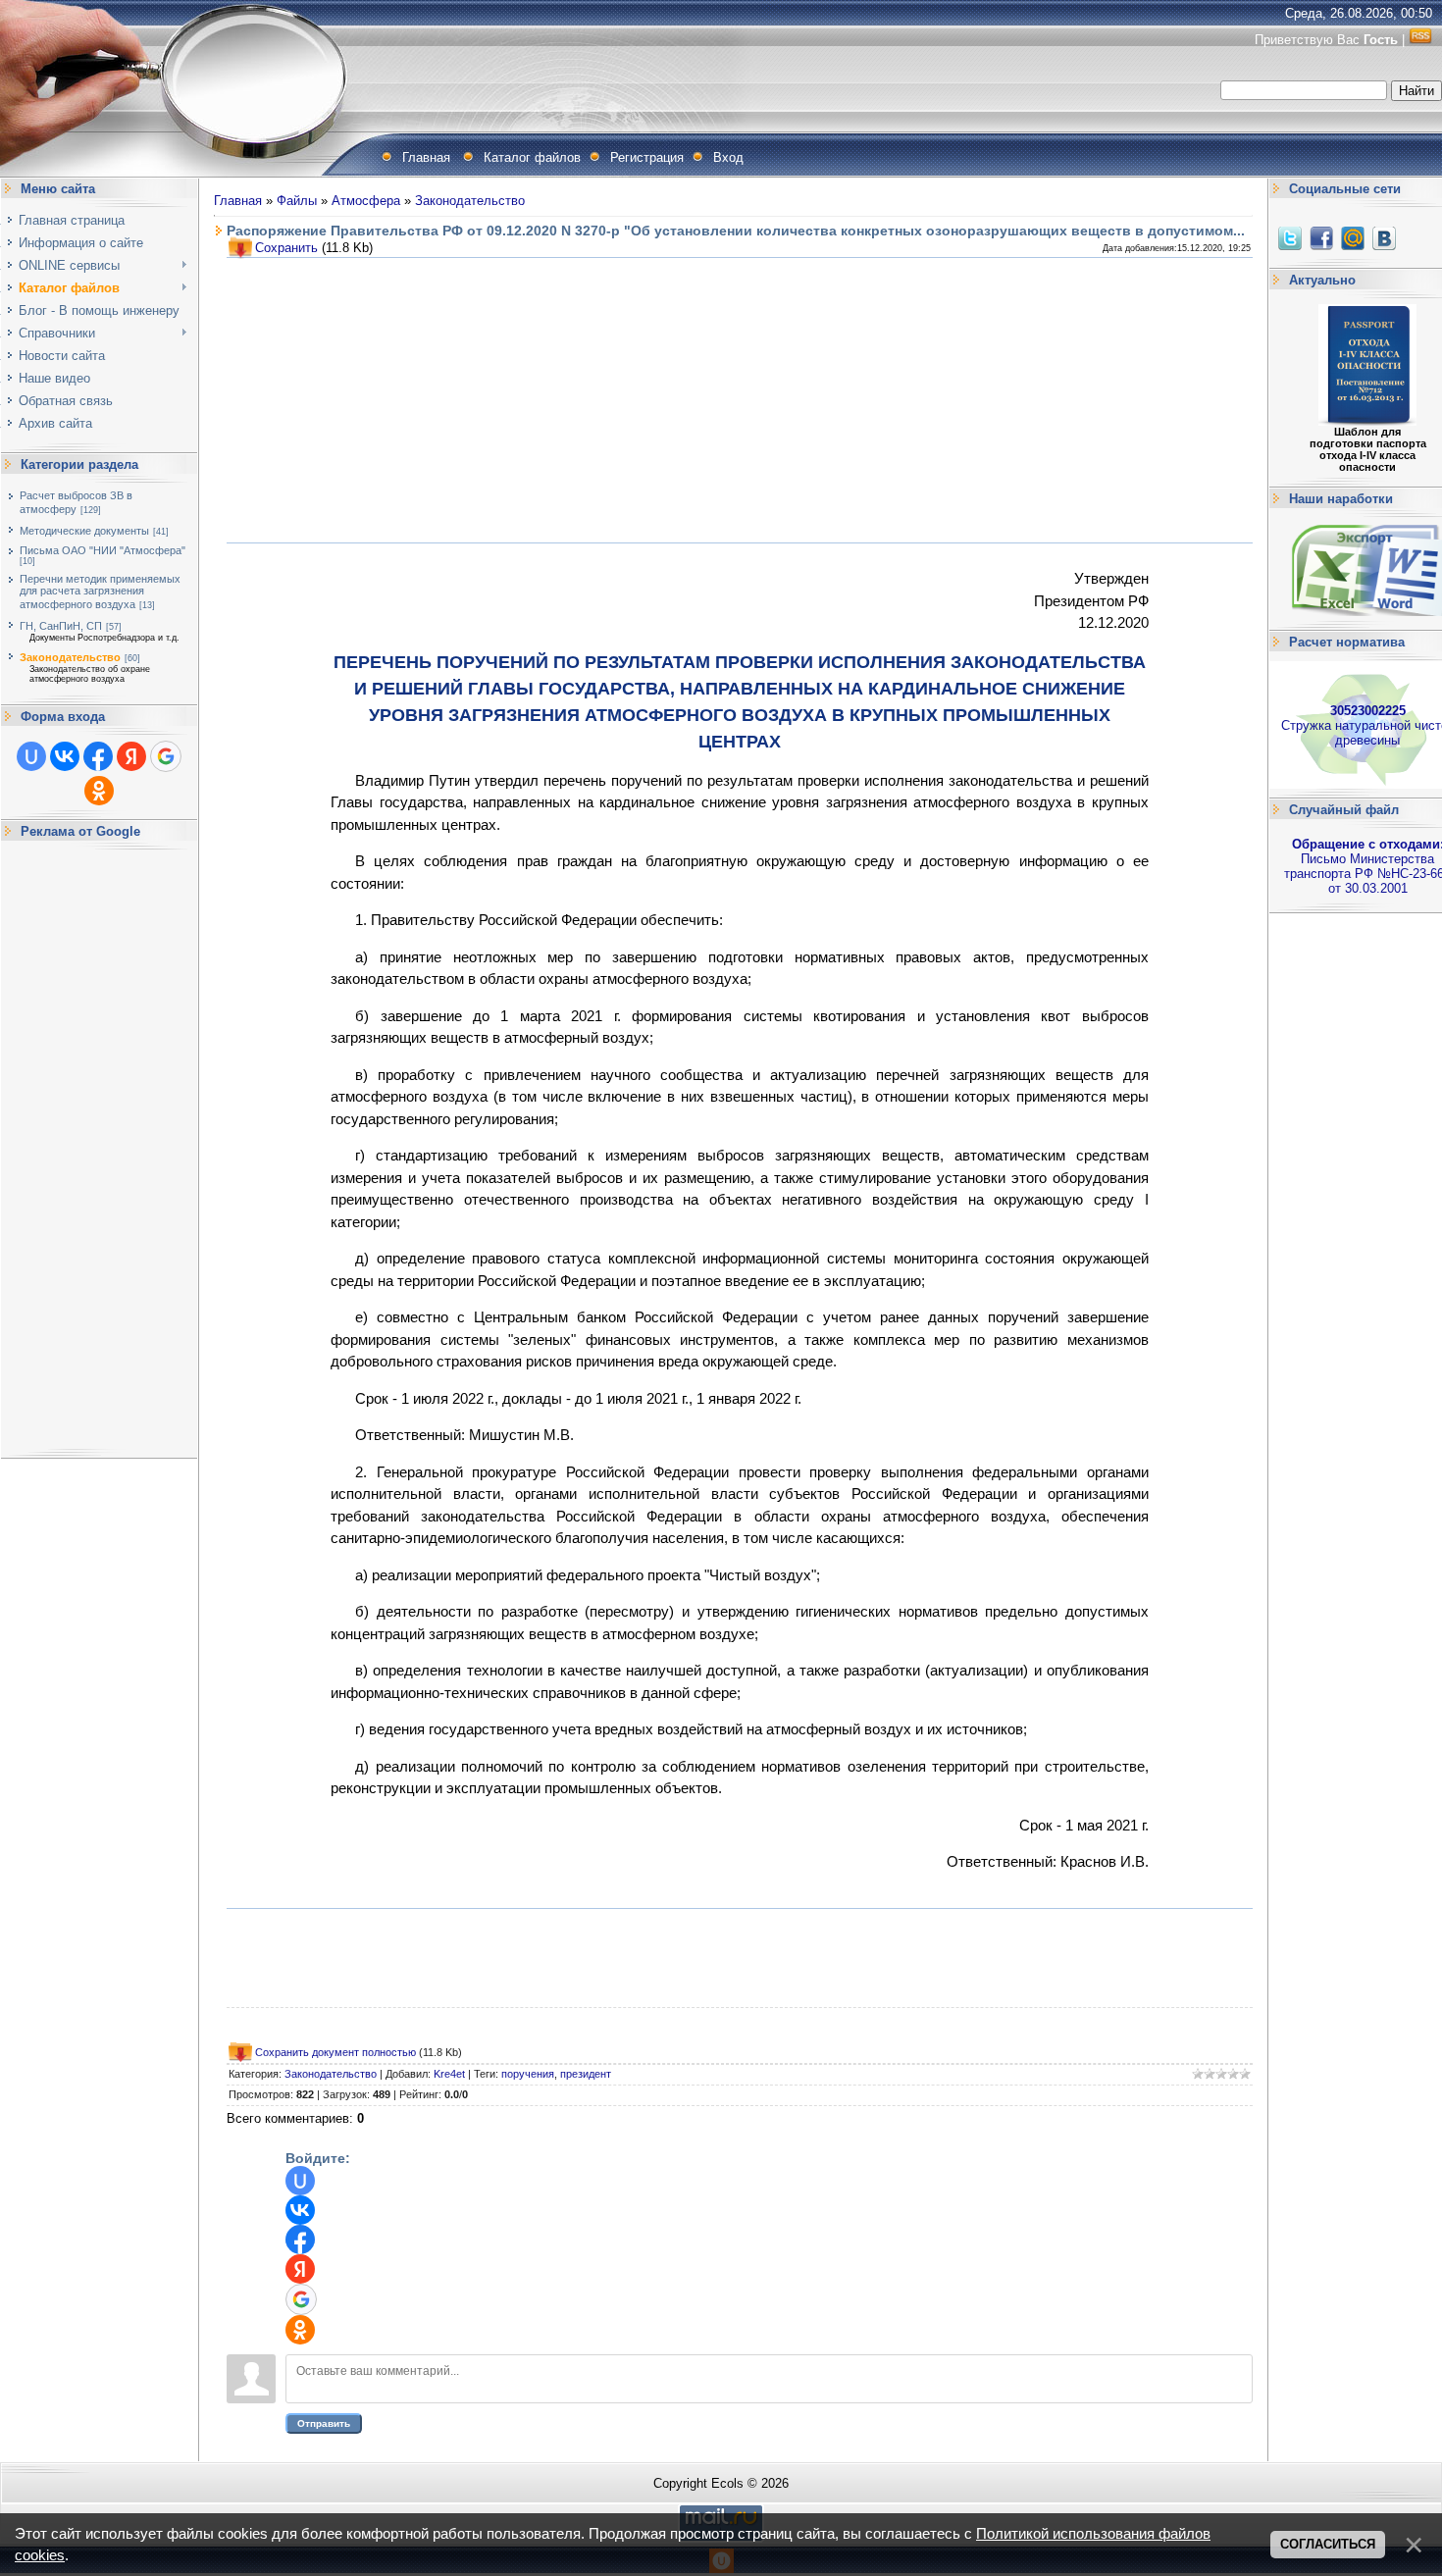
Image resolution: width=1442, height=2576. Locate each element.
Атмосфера (366, 201)
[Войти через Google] (166, 756)
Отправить (324, 2423)
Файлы (297, 201)
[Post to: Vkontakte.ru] (1384, 238)
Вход (728, 157)
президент (586, 2074)
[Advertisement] (99, 1150)
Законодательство (70, 657)
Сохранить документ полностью (335, 2052)
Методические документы (84, 531)
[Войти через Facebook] (98, 756)
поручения (528, 2074)
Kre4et (449, 2074)
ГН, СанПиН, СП (61, 626)
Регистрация (647, 157)
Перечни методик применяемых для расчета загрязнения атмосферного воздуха (100, 592)
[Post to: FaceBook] (1321, 238)
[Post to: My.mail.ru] (1353, 238)
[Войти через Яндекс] (131, 756)
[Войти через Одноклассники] (99, 791)
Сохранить (286, 248)
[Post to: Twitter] (1290, 238)
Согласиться (1328, 2544)
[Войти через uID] (31, 756)
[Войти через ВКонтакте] (65, 756)
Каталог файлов (532, 157)
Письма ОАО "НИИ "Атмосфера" (103, 550)
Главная (426, 157)
